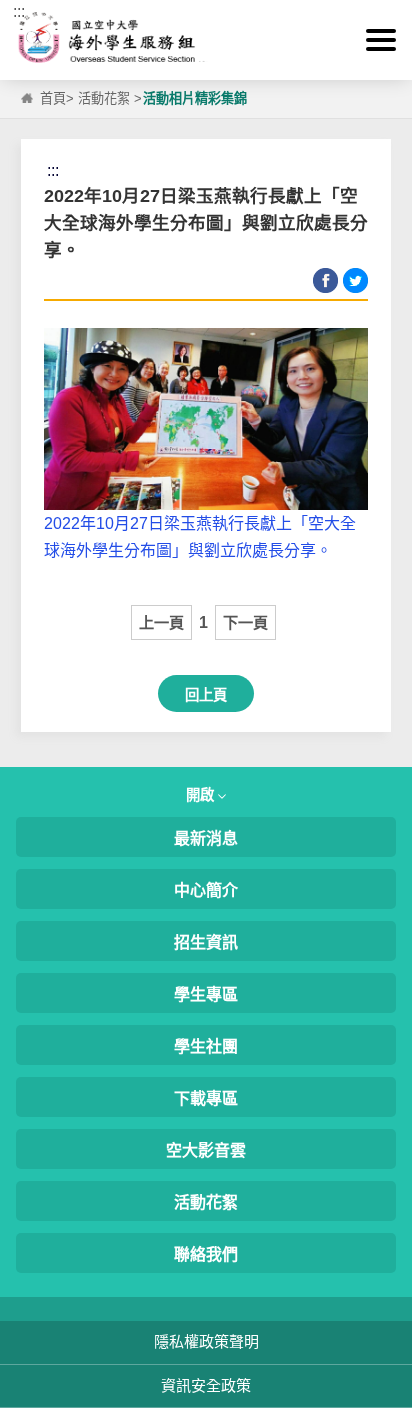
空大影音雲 (206, 1150)
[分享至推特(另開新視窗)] (355, 280)
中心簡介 (206, 890)
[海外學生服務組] (205, 40)
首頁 (53, 98)
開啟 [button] (202, 795)
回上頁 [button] (206, 695)
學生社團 (206, 1046)
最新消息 (206, 838)
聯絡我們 (206, 1254)
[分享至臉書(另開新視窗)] (325, 280)
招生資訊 (206, 942)
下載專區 (206, 1098)
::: (19, 11)
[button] (381, 40)
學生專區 (206, 994)
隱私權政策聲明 (206, 1341)
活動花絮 (104, 98)
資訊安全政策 (206, 1385)
